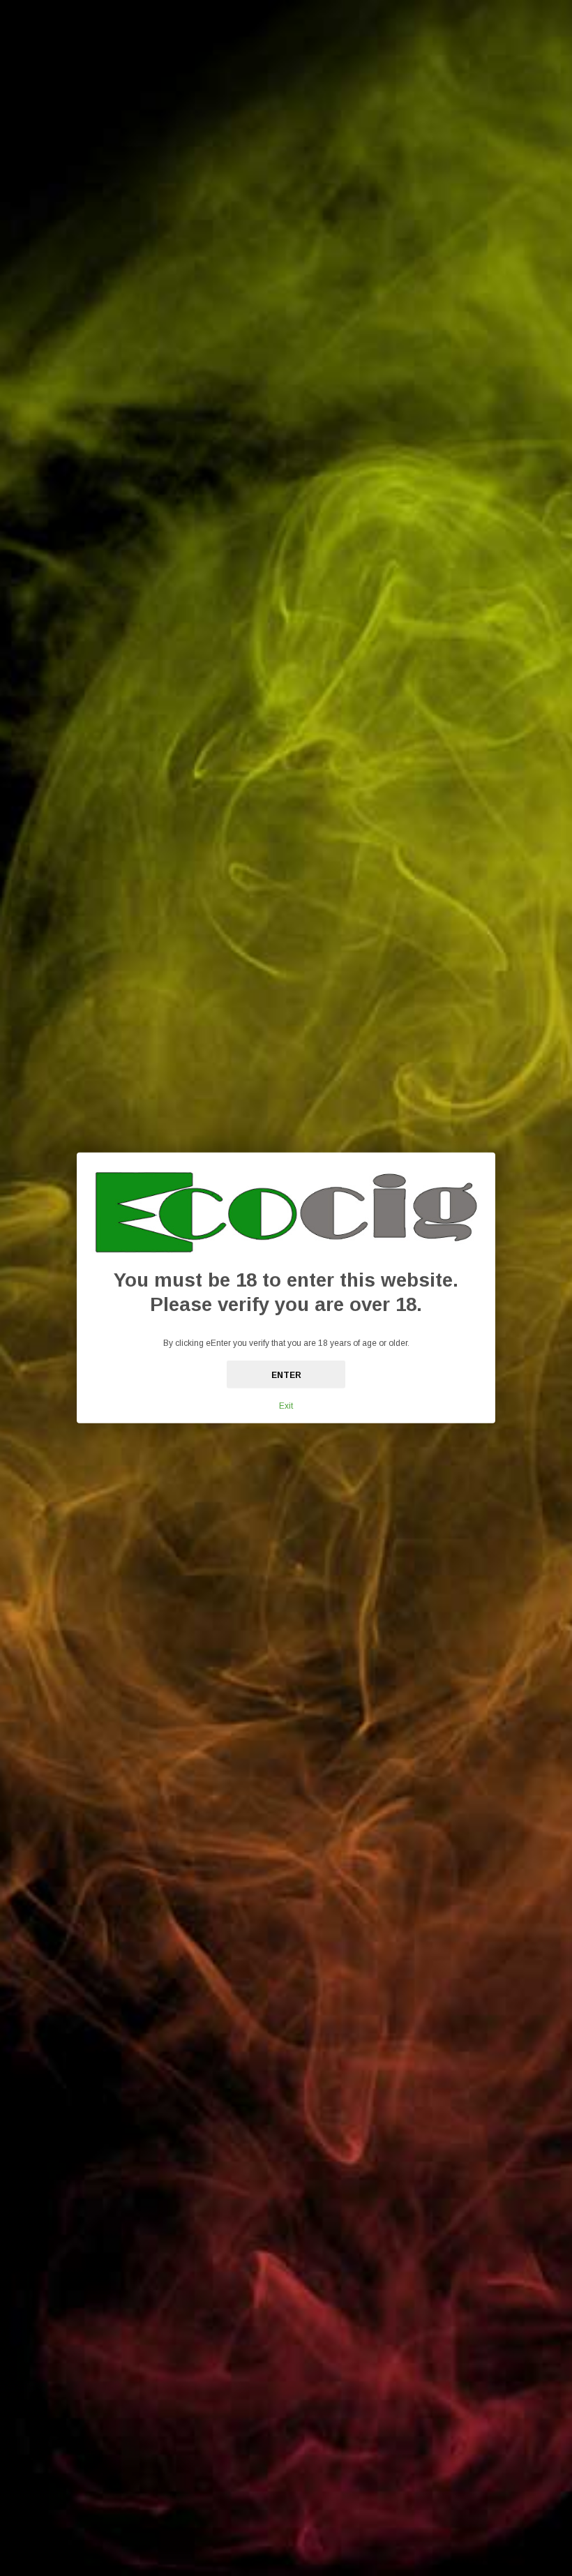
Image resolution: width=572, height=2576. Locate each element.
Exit (286, 1406)
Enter (286, 1375)
